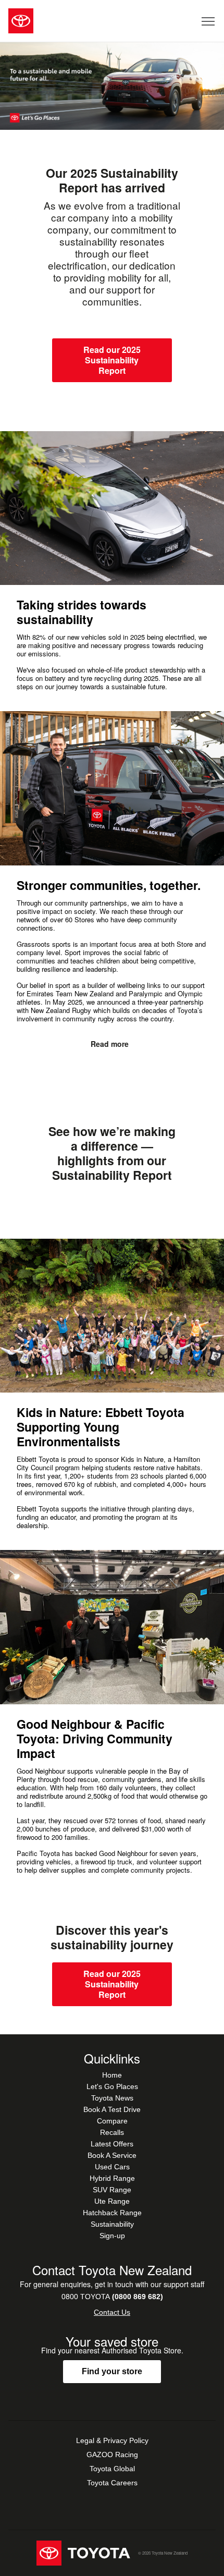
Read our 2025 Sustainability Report (112, 360)
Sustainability (112, 2224)
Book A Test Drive (112, 2109)
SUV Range (112, 2190)
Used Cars (112, 2167)
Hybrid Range (112, 2178)
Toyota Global (112, 2469)
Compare (112, 2121)
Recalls (112, 2132)
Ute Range (112, 2201)
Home (112, 2075)
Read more (110, 1044)
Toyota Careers (112, 2483)
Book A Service (112, 2155)
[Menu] (209, 21)
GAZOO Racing (112, 2455)
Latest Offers (112, 2144)
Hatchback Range (112, 2213)
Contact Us (112, 2312)
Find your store (112, 2371)
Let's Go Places (112, 2086)
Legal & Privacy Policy (112, 2440)
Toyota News (112, 2098)
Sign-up (112, 2236)
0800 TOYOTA (112, 2297)
